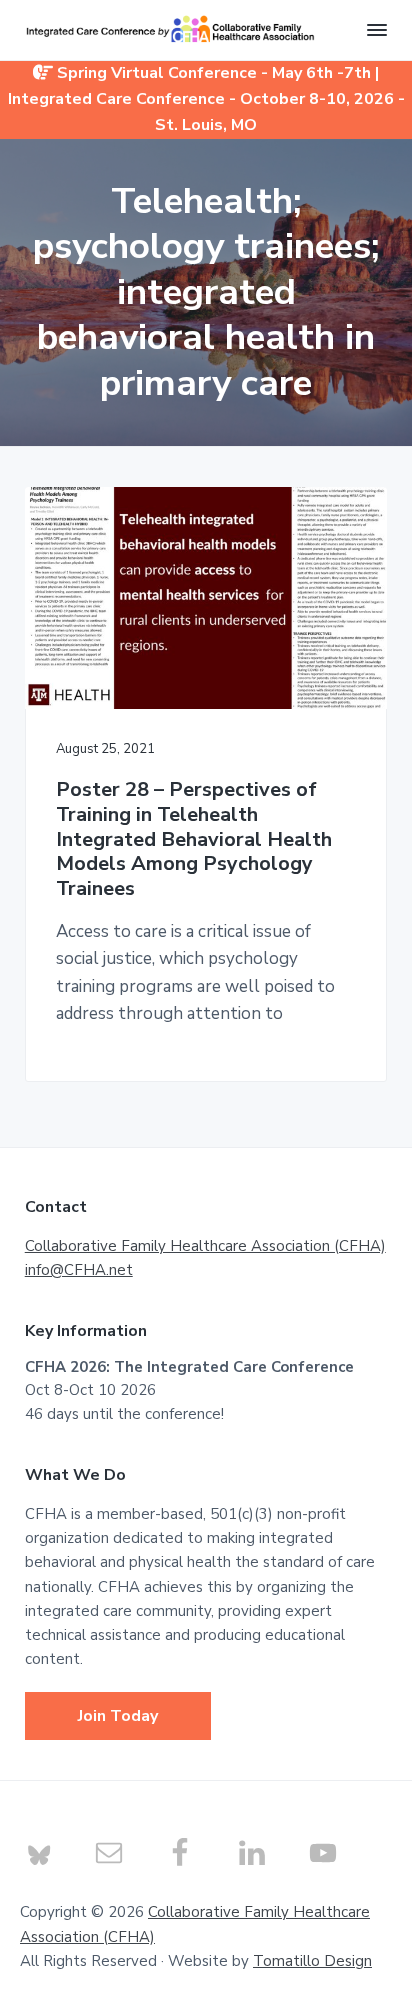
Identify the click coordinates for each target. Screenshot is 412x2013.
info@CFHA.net (79, 1270)
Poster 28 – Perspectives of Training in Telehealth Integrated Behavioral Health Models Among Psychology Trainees (194, 840)
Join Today (118, 1716)
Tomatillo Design (312, 1961)
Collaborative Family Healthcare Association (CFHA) (205, 1246)
